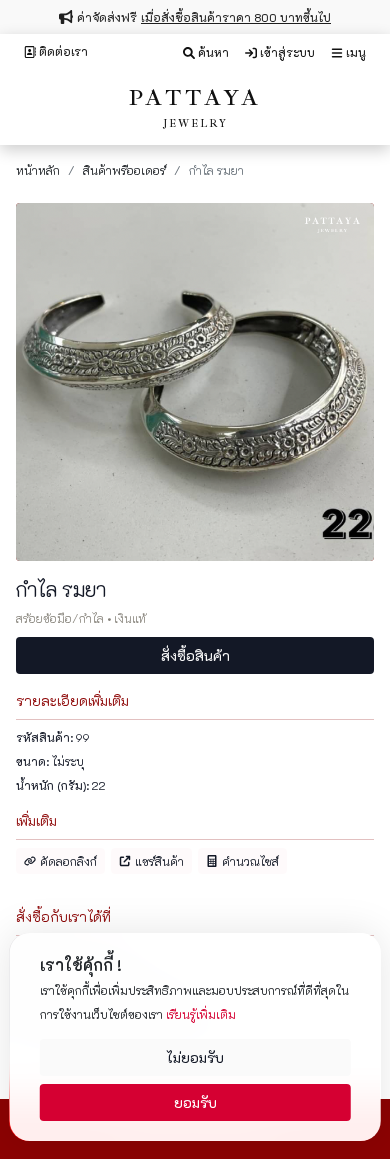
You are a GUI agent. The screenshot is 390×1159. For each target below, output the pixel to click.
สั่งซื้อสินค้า (195, 655)
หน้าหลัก (38, 170)
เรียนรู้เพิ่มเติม (201, 1014)
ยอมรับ (195, 1102)
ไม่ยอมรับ (195, 1057)
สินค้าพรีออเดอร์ (124, 170)
